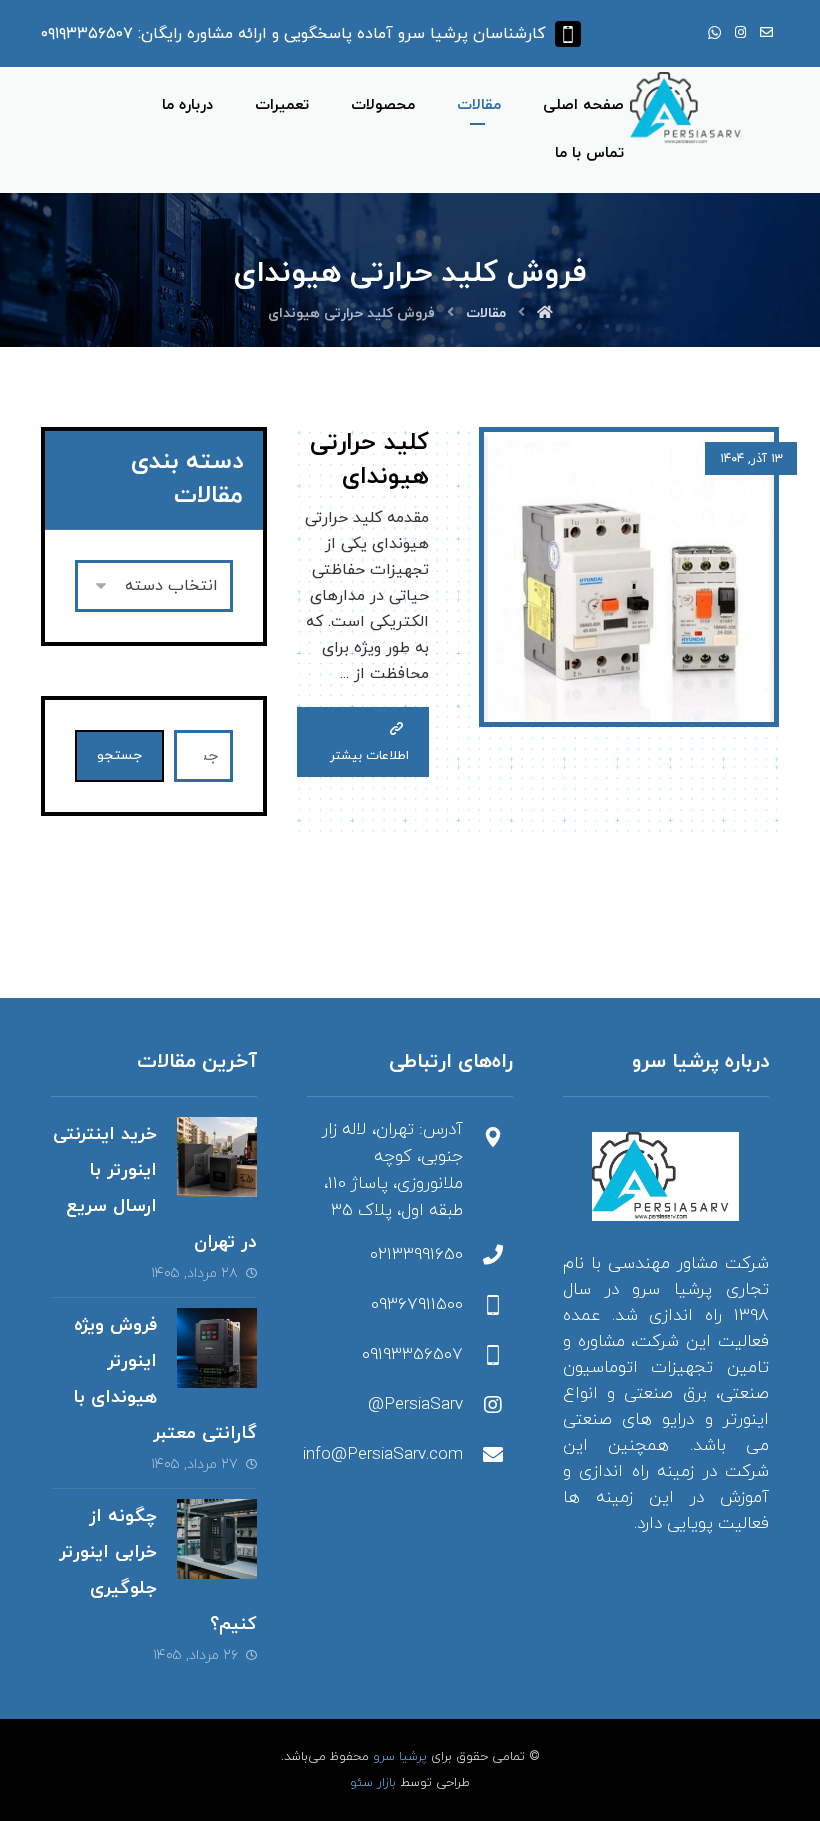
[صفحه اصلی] (545, 313)
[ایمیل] (766, 33)
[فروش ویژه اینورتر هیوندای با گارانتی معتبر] (217, 1348)
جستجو (119, 755)
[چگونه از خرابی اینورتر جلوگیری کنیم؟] (217, 1539)
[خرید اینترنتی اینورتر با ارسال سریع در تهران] (217, 1157)
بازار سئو (373, 1783)
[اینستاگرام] (740, 33)
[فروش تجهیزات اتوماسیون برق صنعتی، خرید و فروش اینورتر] (689, 108)
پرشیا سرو (400, 1757)
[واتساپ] (714, 33)
